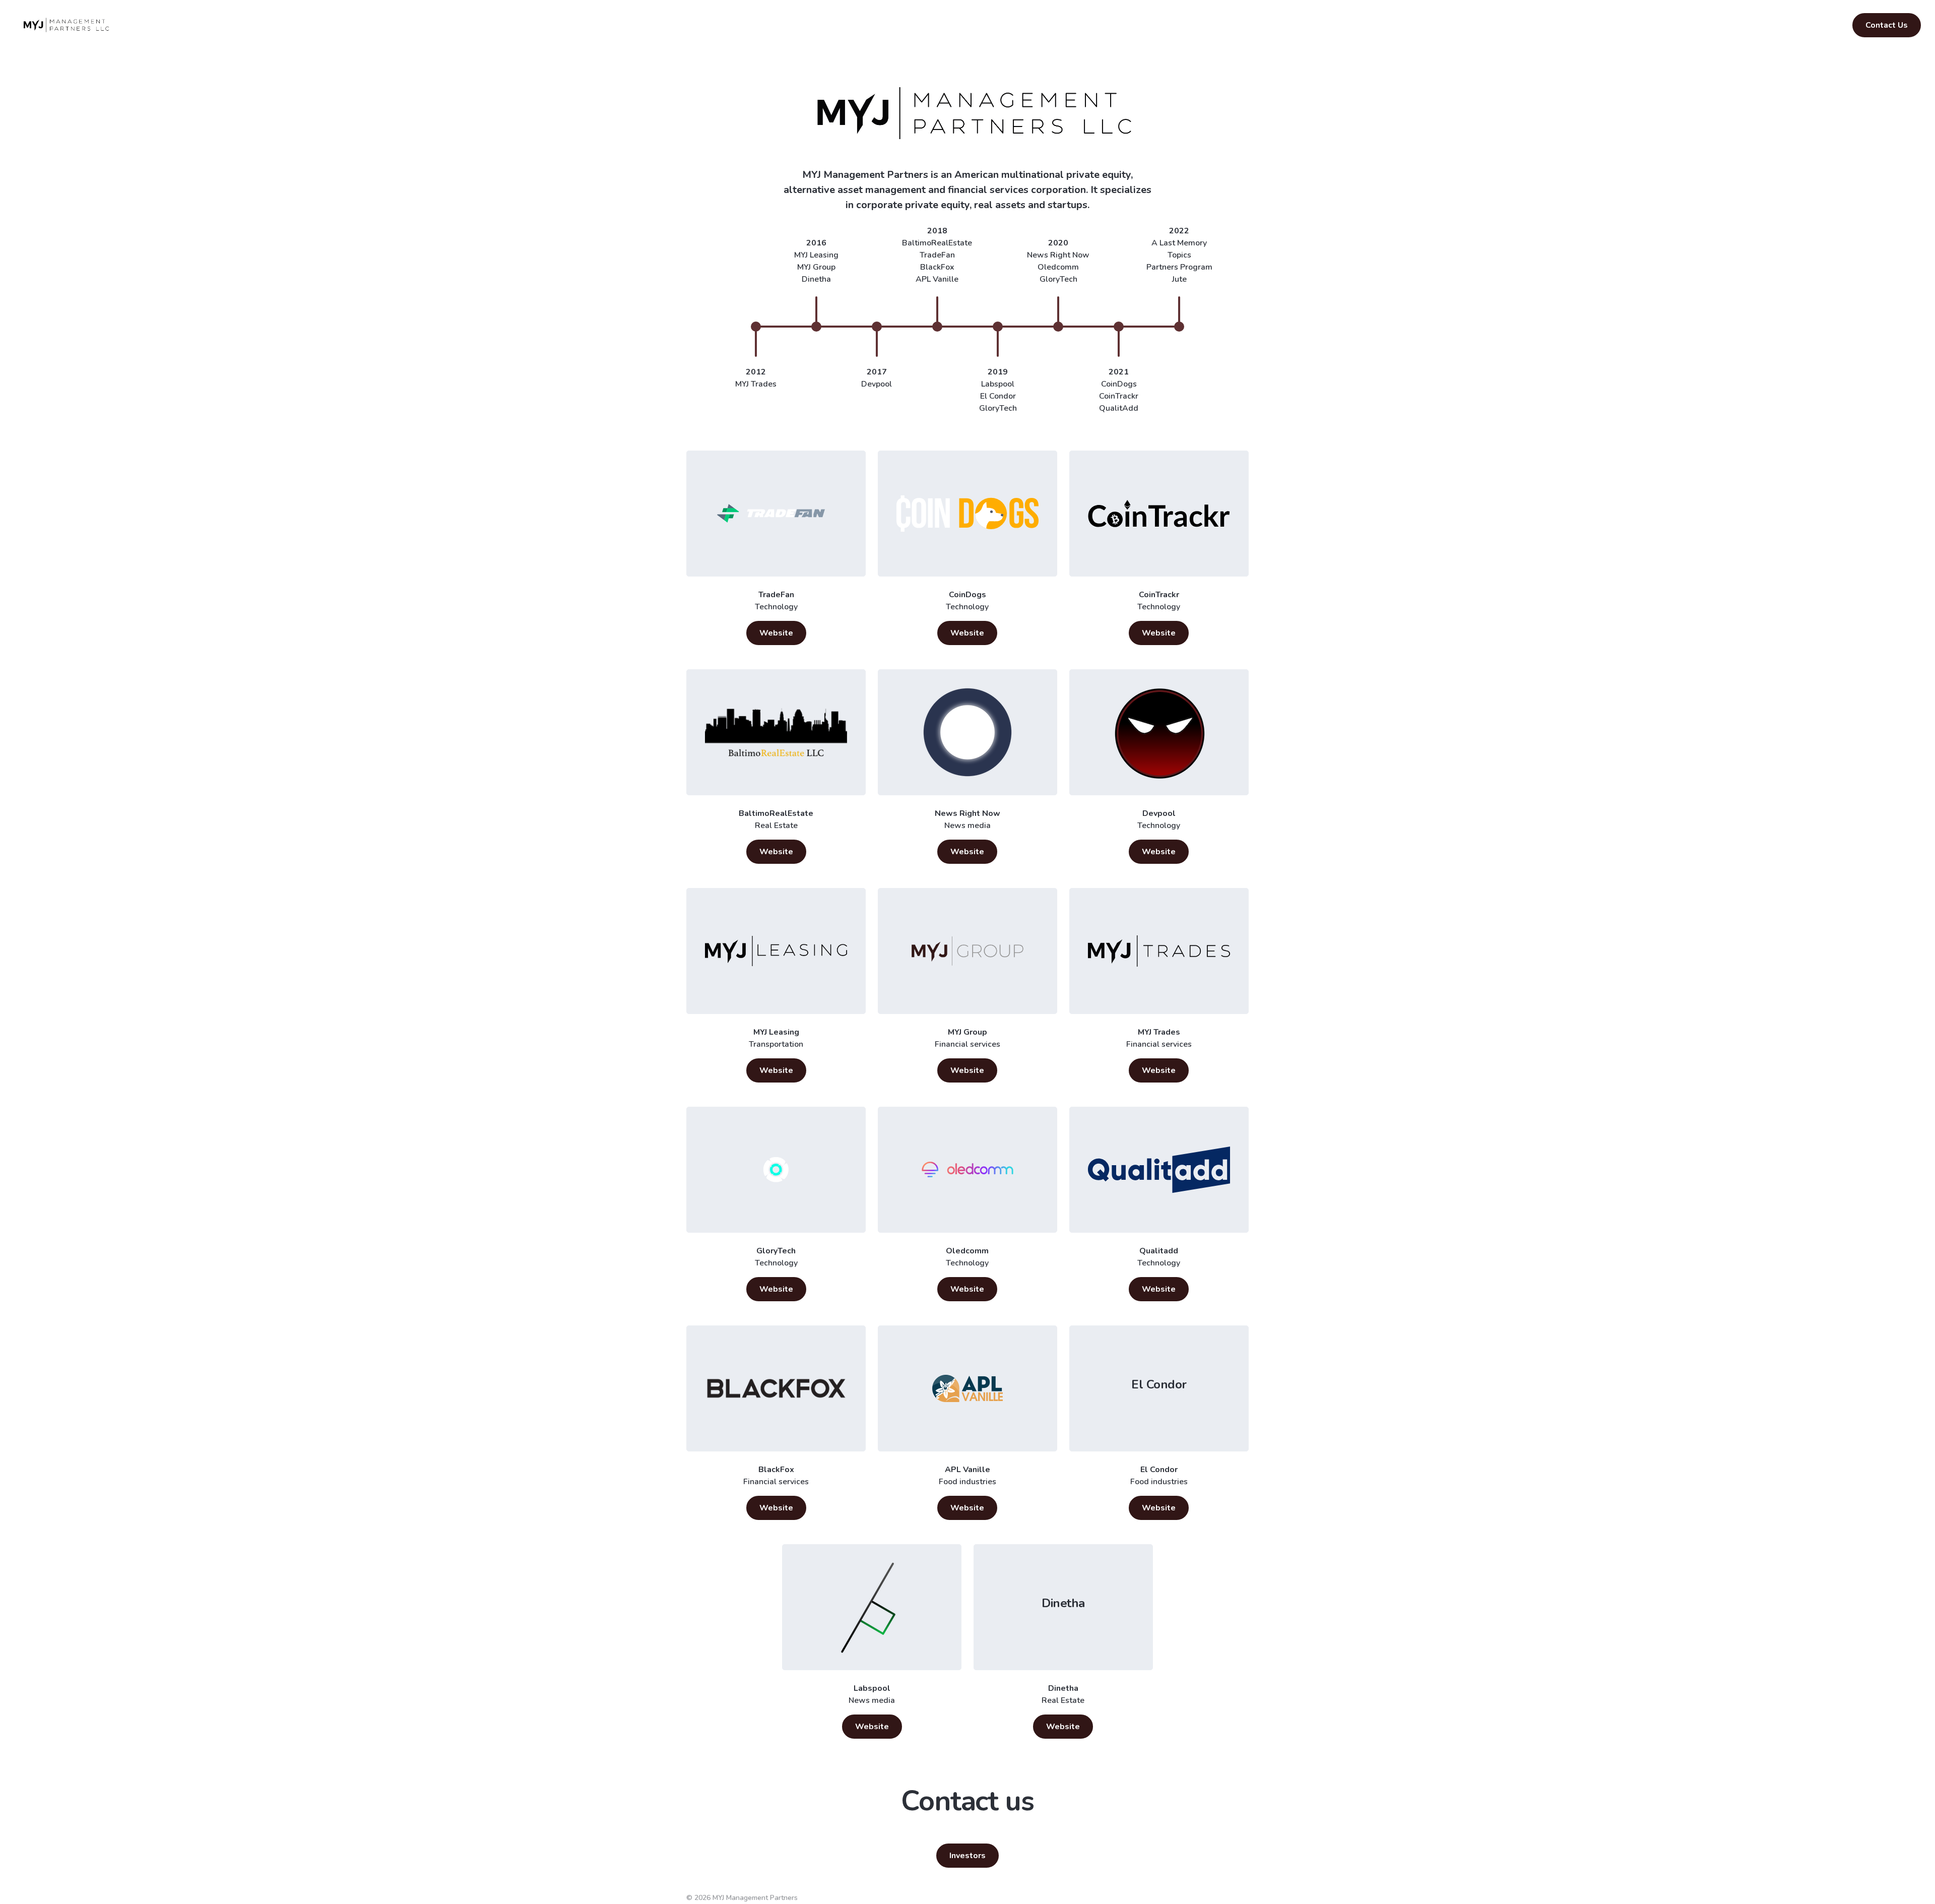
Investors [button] (967, 1856)
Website (776, 633)
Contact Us (1887, 25)
